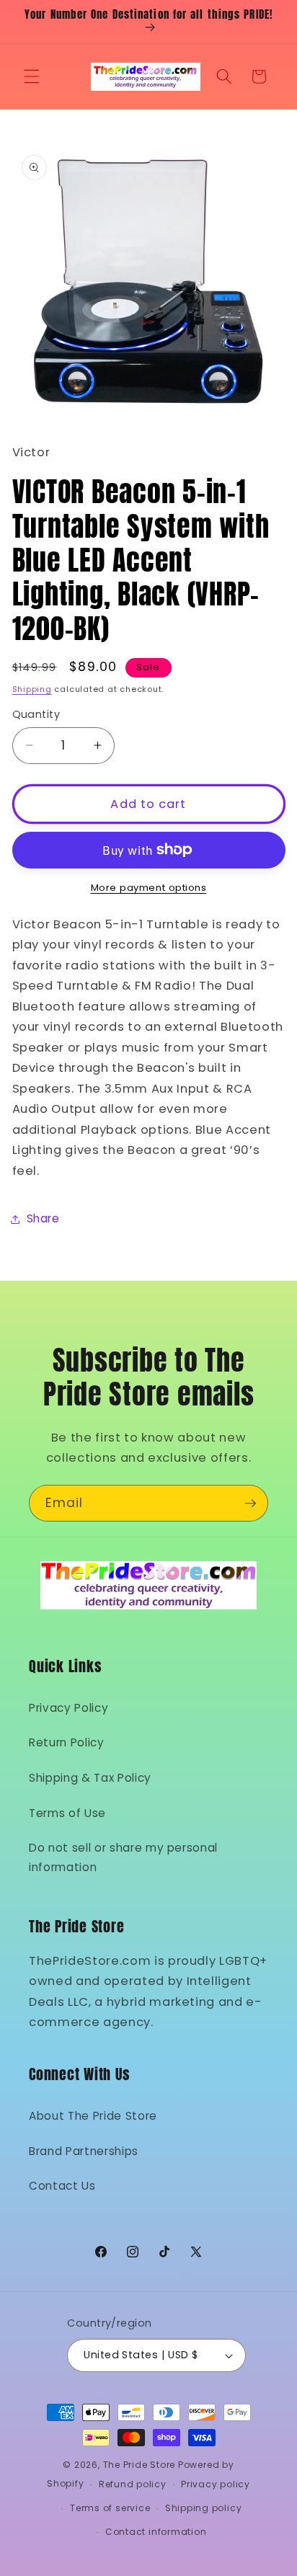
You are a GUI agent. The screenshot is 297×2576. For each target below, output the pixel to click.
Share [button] (43, 1218)
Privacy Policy (68, 1708)
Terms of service (110, 2508)
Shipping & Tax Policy (90, 1778)
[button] (32, 76)
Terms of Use (67, 1813)
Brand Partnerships (84, 2151)
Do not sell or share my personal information (123, 1857)
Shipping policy (204, 2508)
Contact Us (62, 2186)
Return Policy (67, 1742)
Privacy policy (216, 2484)
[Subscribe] (250, 1504)
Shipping (32, 689)
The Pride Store (139, 2465)
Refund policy (133, 2484)
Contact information (156, 2532)
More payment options (149, 888)
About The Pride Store (93, 2116)
